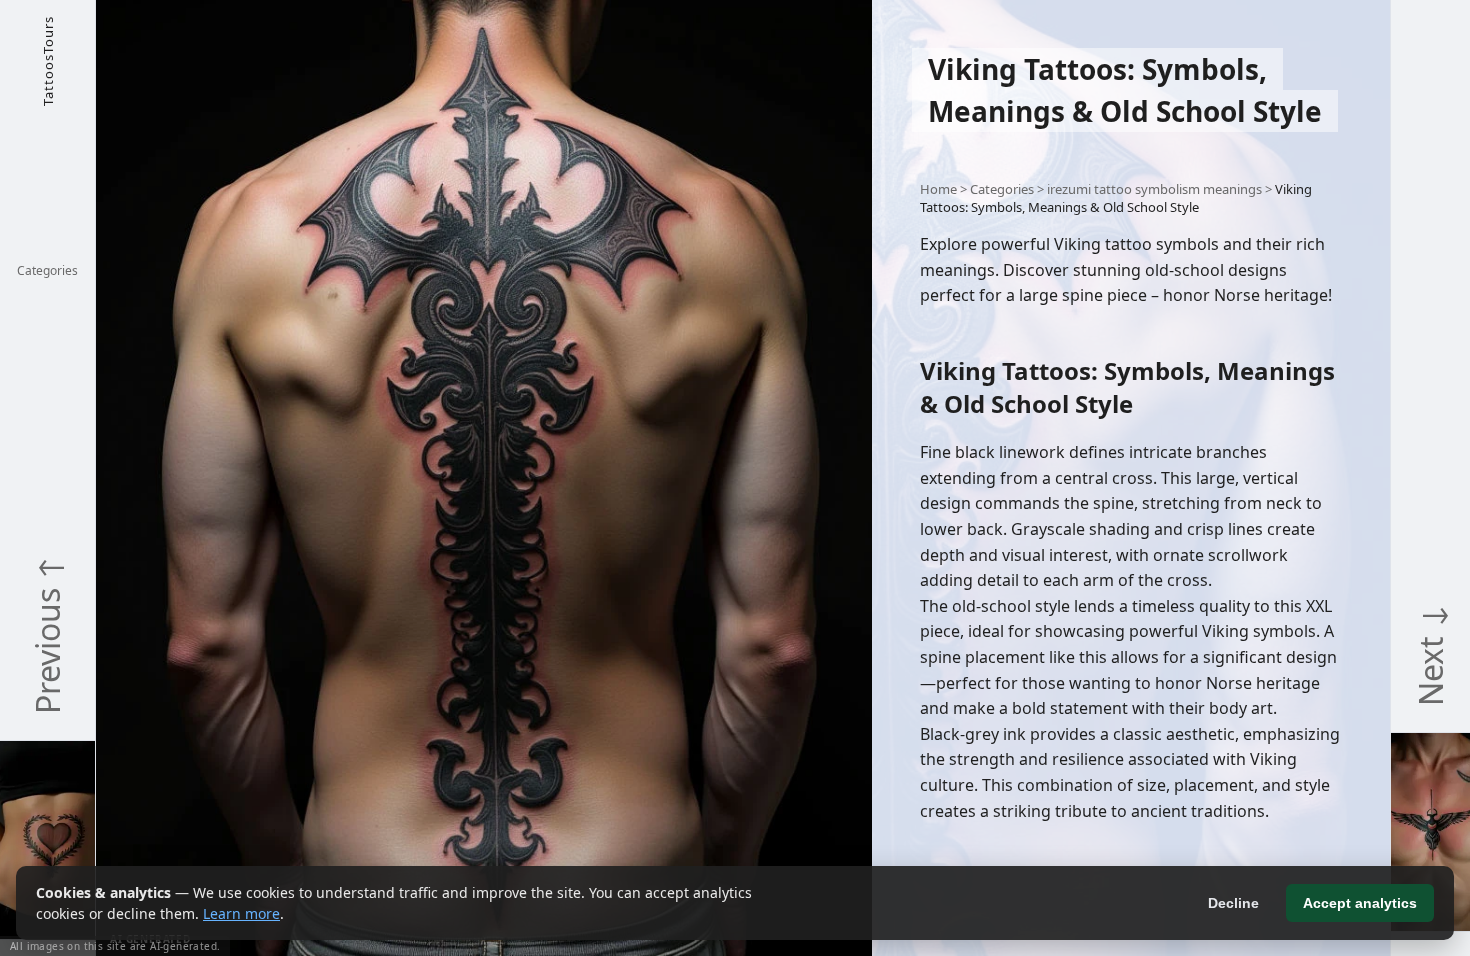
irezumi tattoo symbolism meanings (1154, 189)
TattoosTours (48, 61)
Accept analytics (1360, 903)
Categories (47, 270)
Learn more (241, 913)
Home (938, 189)
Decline (1233, 903)
